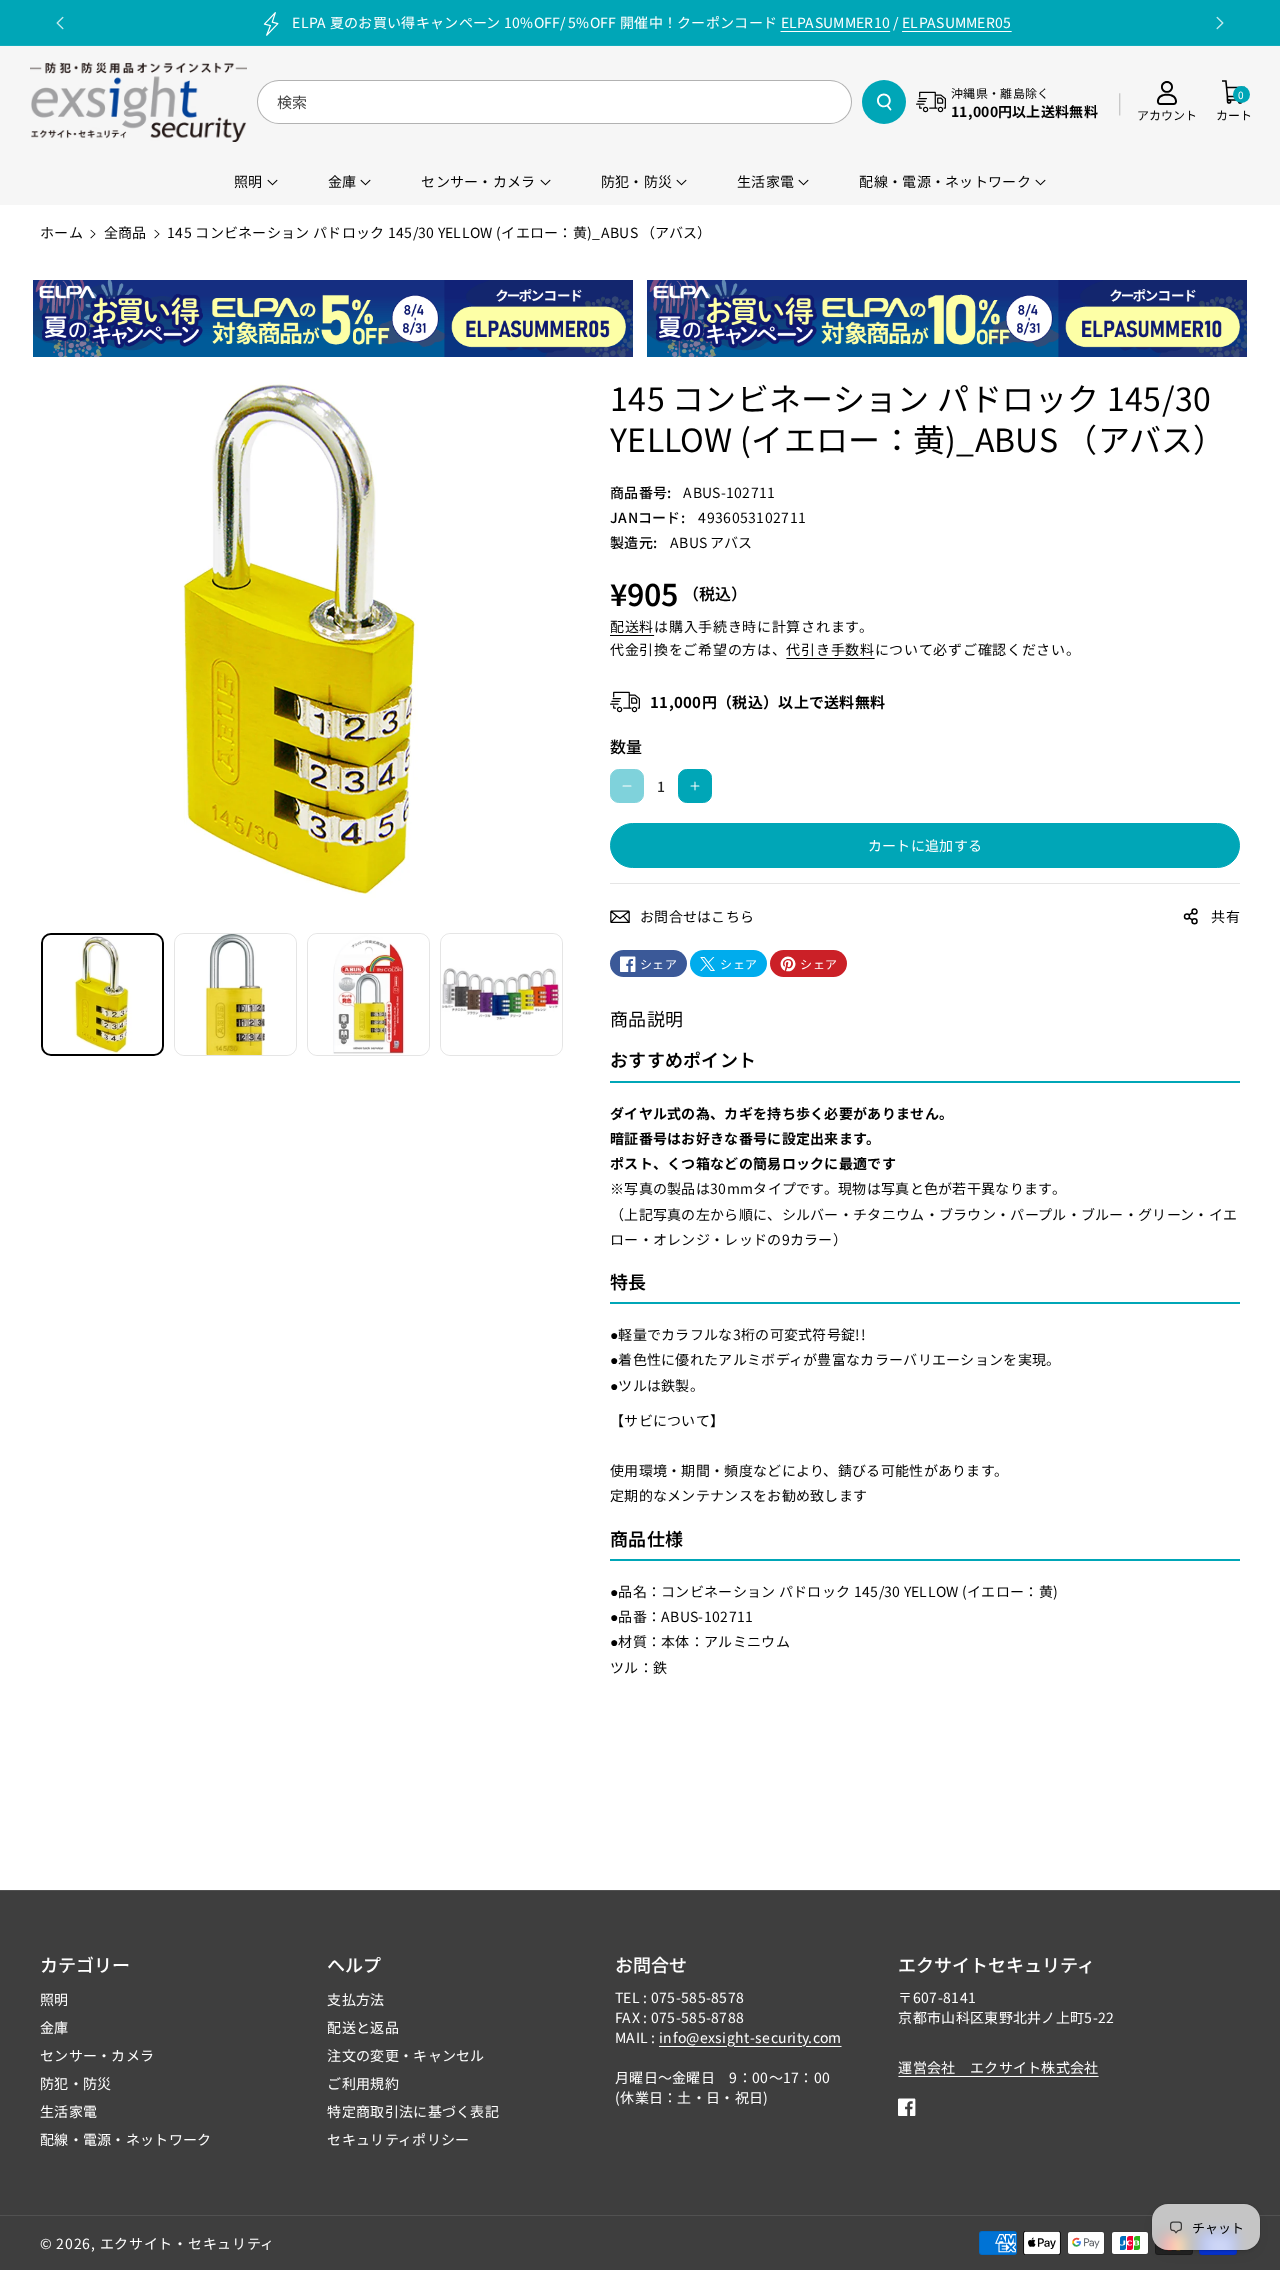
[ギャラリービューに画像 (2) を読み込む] (235, 994)
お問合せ (651, 1964)
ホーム (61, 232)
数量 (626, 746)
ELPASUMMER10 (836, 22)
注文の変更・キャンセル (405, 2055)
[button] (1234, 102)
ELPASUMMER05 (957, 22)
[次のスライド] (1219, 23)
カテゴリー (85, 1964)
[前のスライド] (60, 23)
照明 (54, 1999)
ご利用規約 (363, 2083)
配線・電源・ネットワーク (126, 2139)
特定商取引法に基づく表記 (413, 2111)
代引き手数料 (830, 649)
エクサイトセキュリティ (996, 1964)
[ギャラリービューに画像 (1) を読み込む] (102, 994)
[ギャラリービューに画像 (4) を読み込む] (501, 994)
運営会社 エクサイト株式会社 (998, 2067)
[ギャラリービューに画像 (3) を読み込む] (368, 994)
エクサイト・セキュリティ (187, 2243)
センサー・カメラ (97, 2055)
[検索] (884, 102)
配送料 (632, 626)
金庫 (54, 2027)
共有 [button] (1225, 916)
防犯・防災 (76, 2083)
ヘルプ (354, 1964)
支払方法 (355, 1999)
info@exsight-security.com (750, 2037)
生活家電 (68, 2111)
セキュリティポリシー (398, 2139)
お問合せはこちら (697, 916)
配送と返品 (363, 2027)
